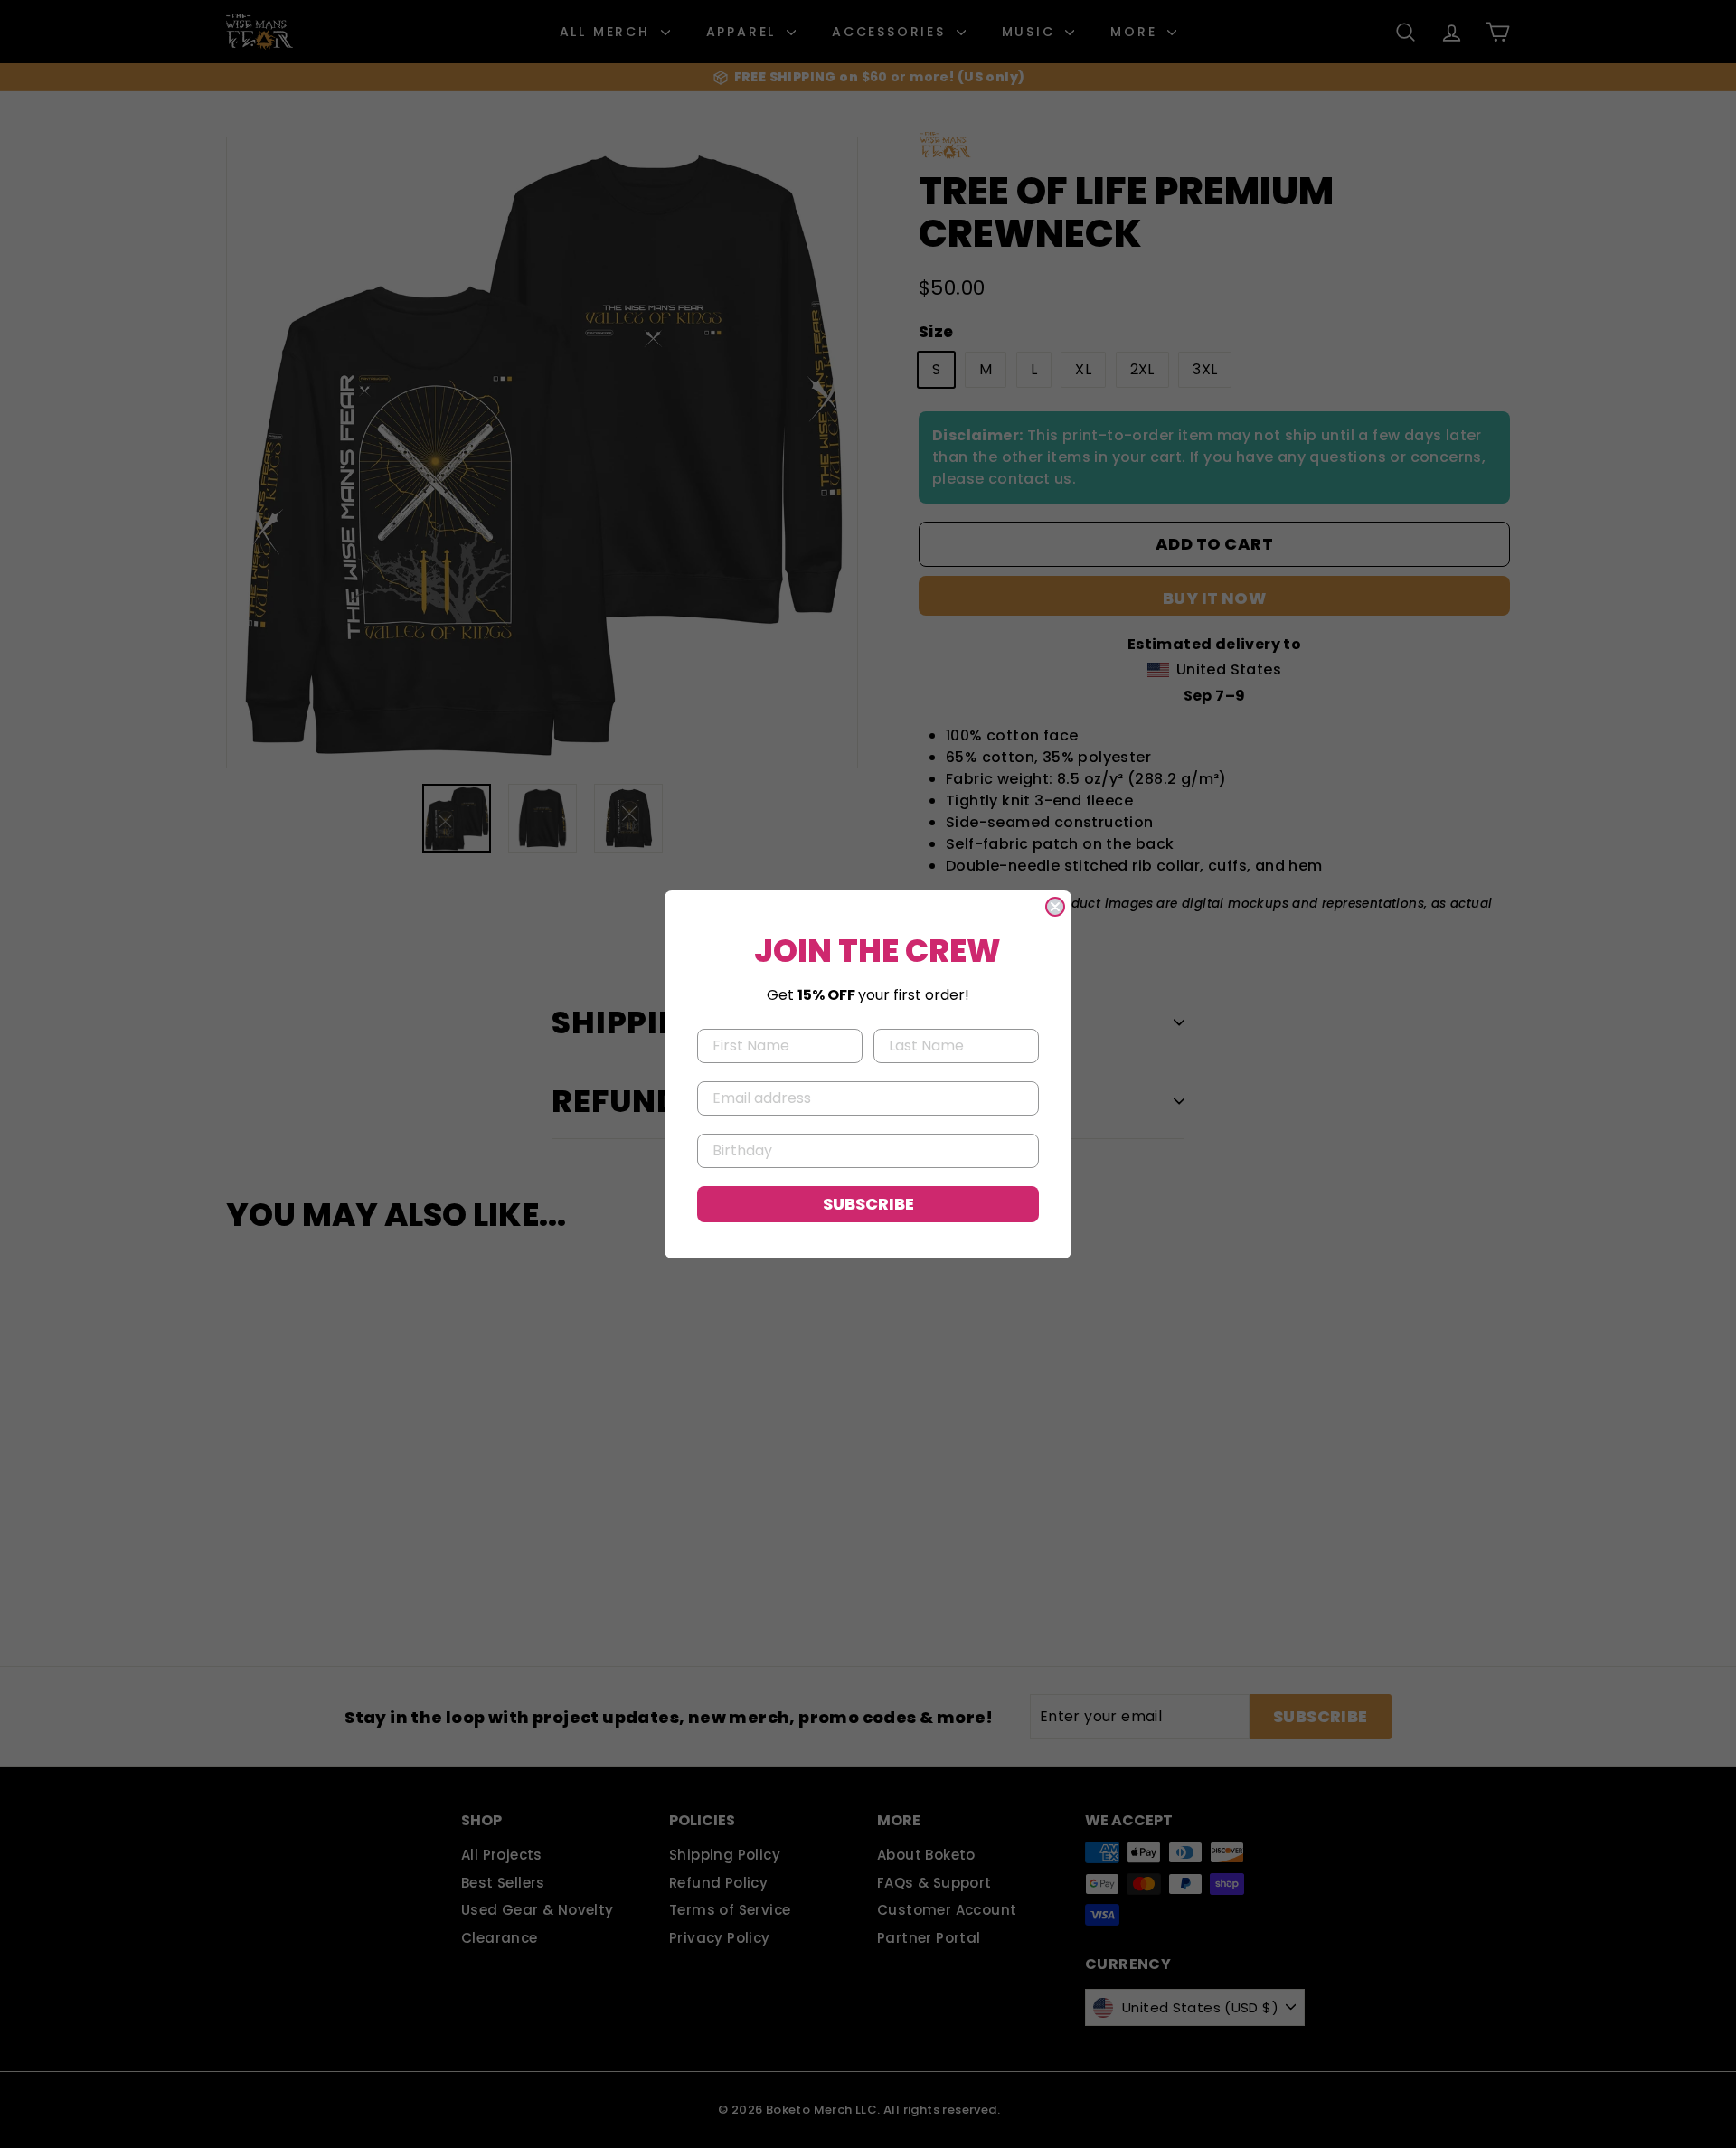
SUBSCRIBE (868, 1204)
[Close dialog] (1055, 907)
